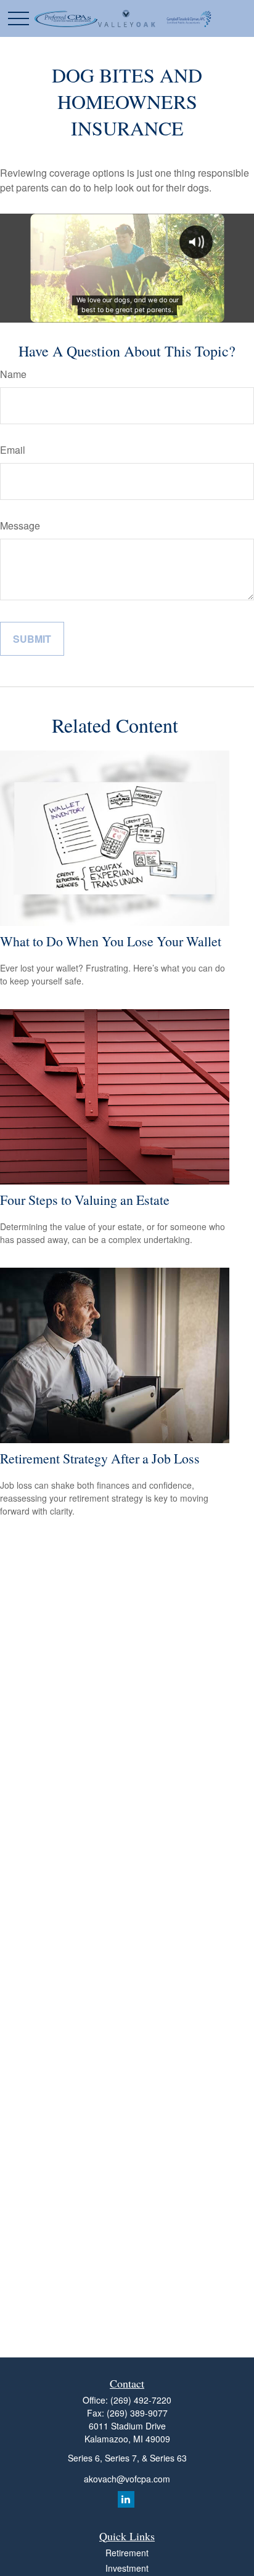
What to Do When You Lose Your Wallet (111, 941)
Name (13, 374)
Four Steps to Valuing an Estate (85, 1200)
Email (13, 450)
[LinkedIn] (126, 2499)
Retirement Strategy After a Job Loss (100, 1458)
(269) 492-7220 (141, 2400)
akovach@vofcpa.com (127, 2479)
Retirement (127, 2553)
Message (20, 525)
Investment (127, 2568)
